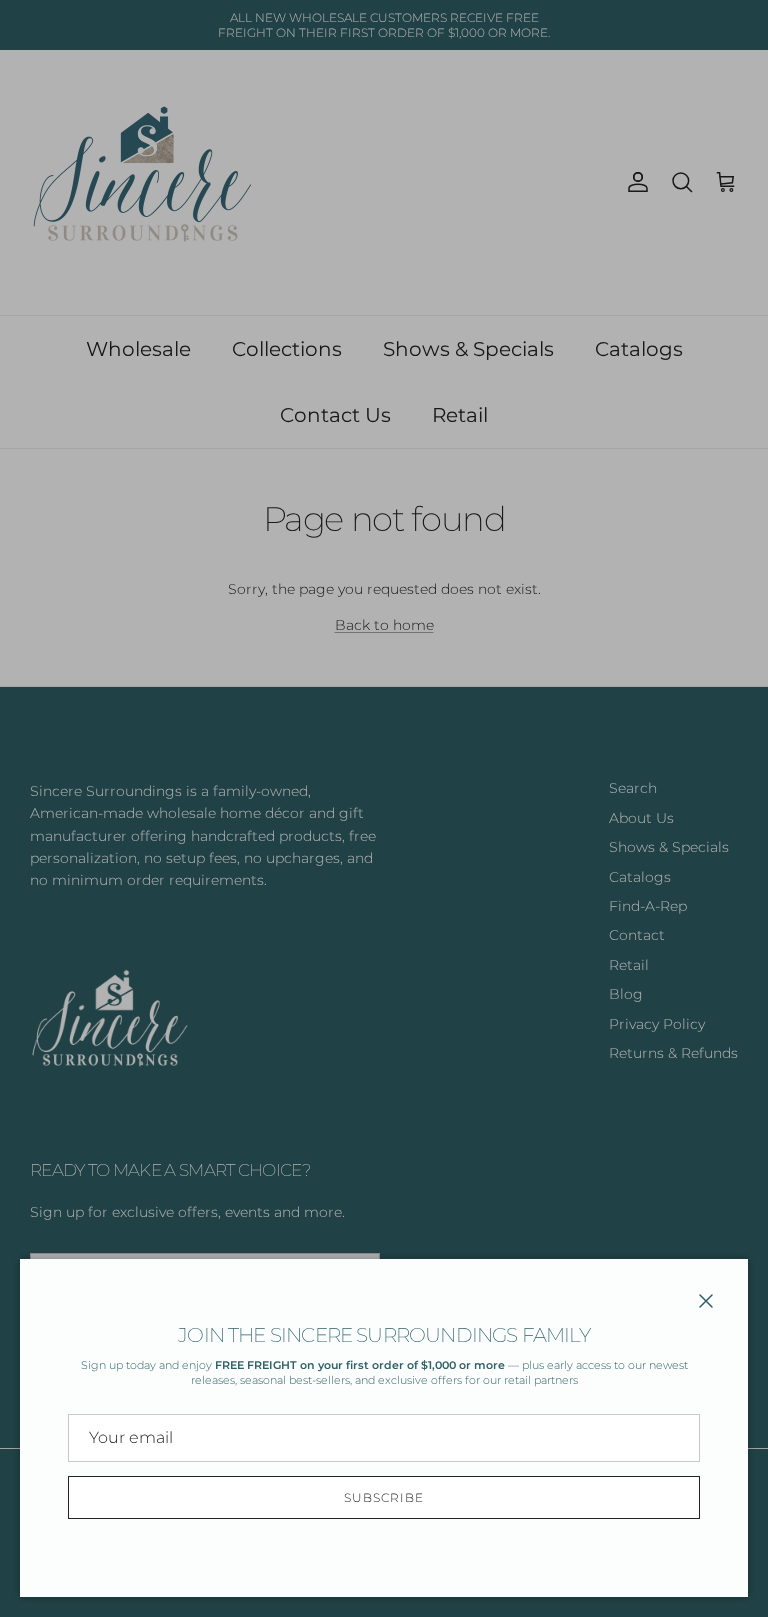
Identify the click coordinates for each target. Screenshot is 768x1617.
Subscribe (384, 1497)
